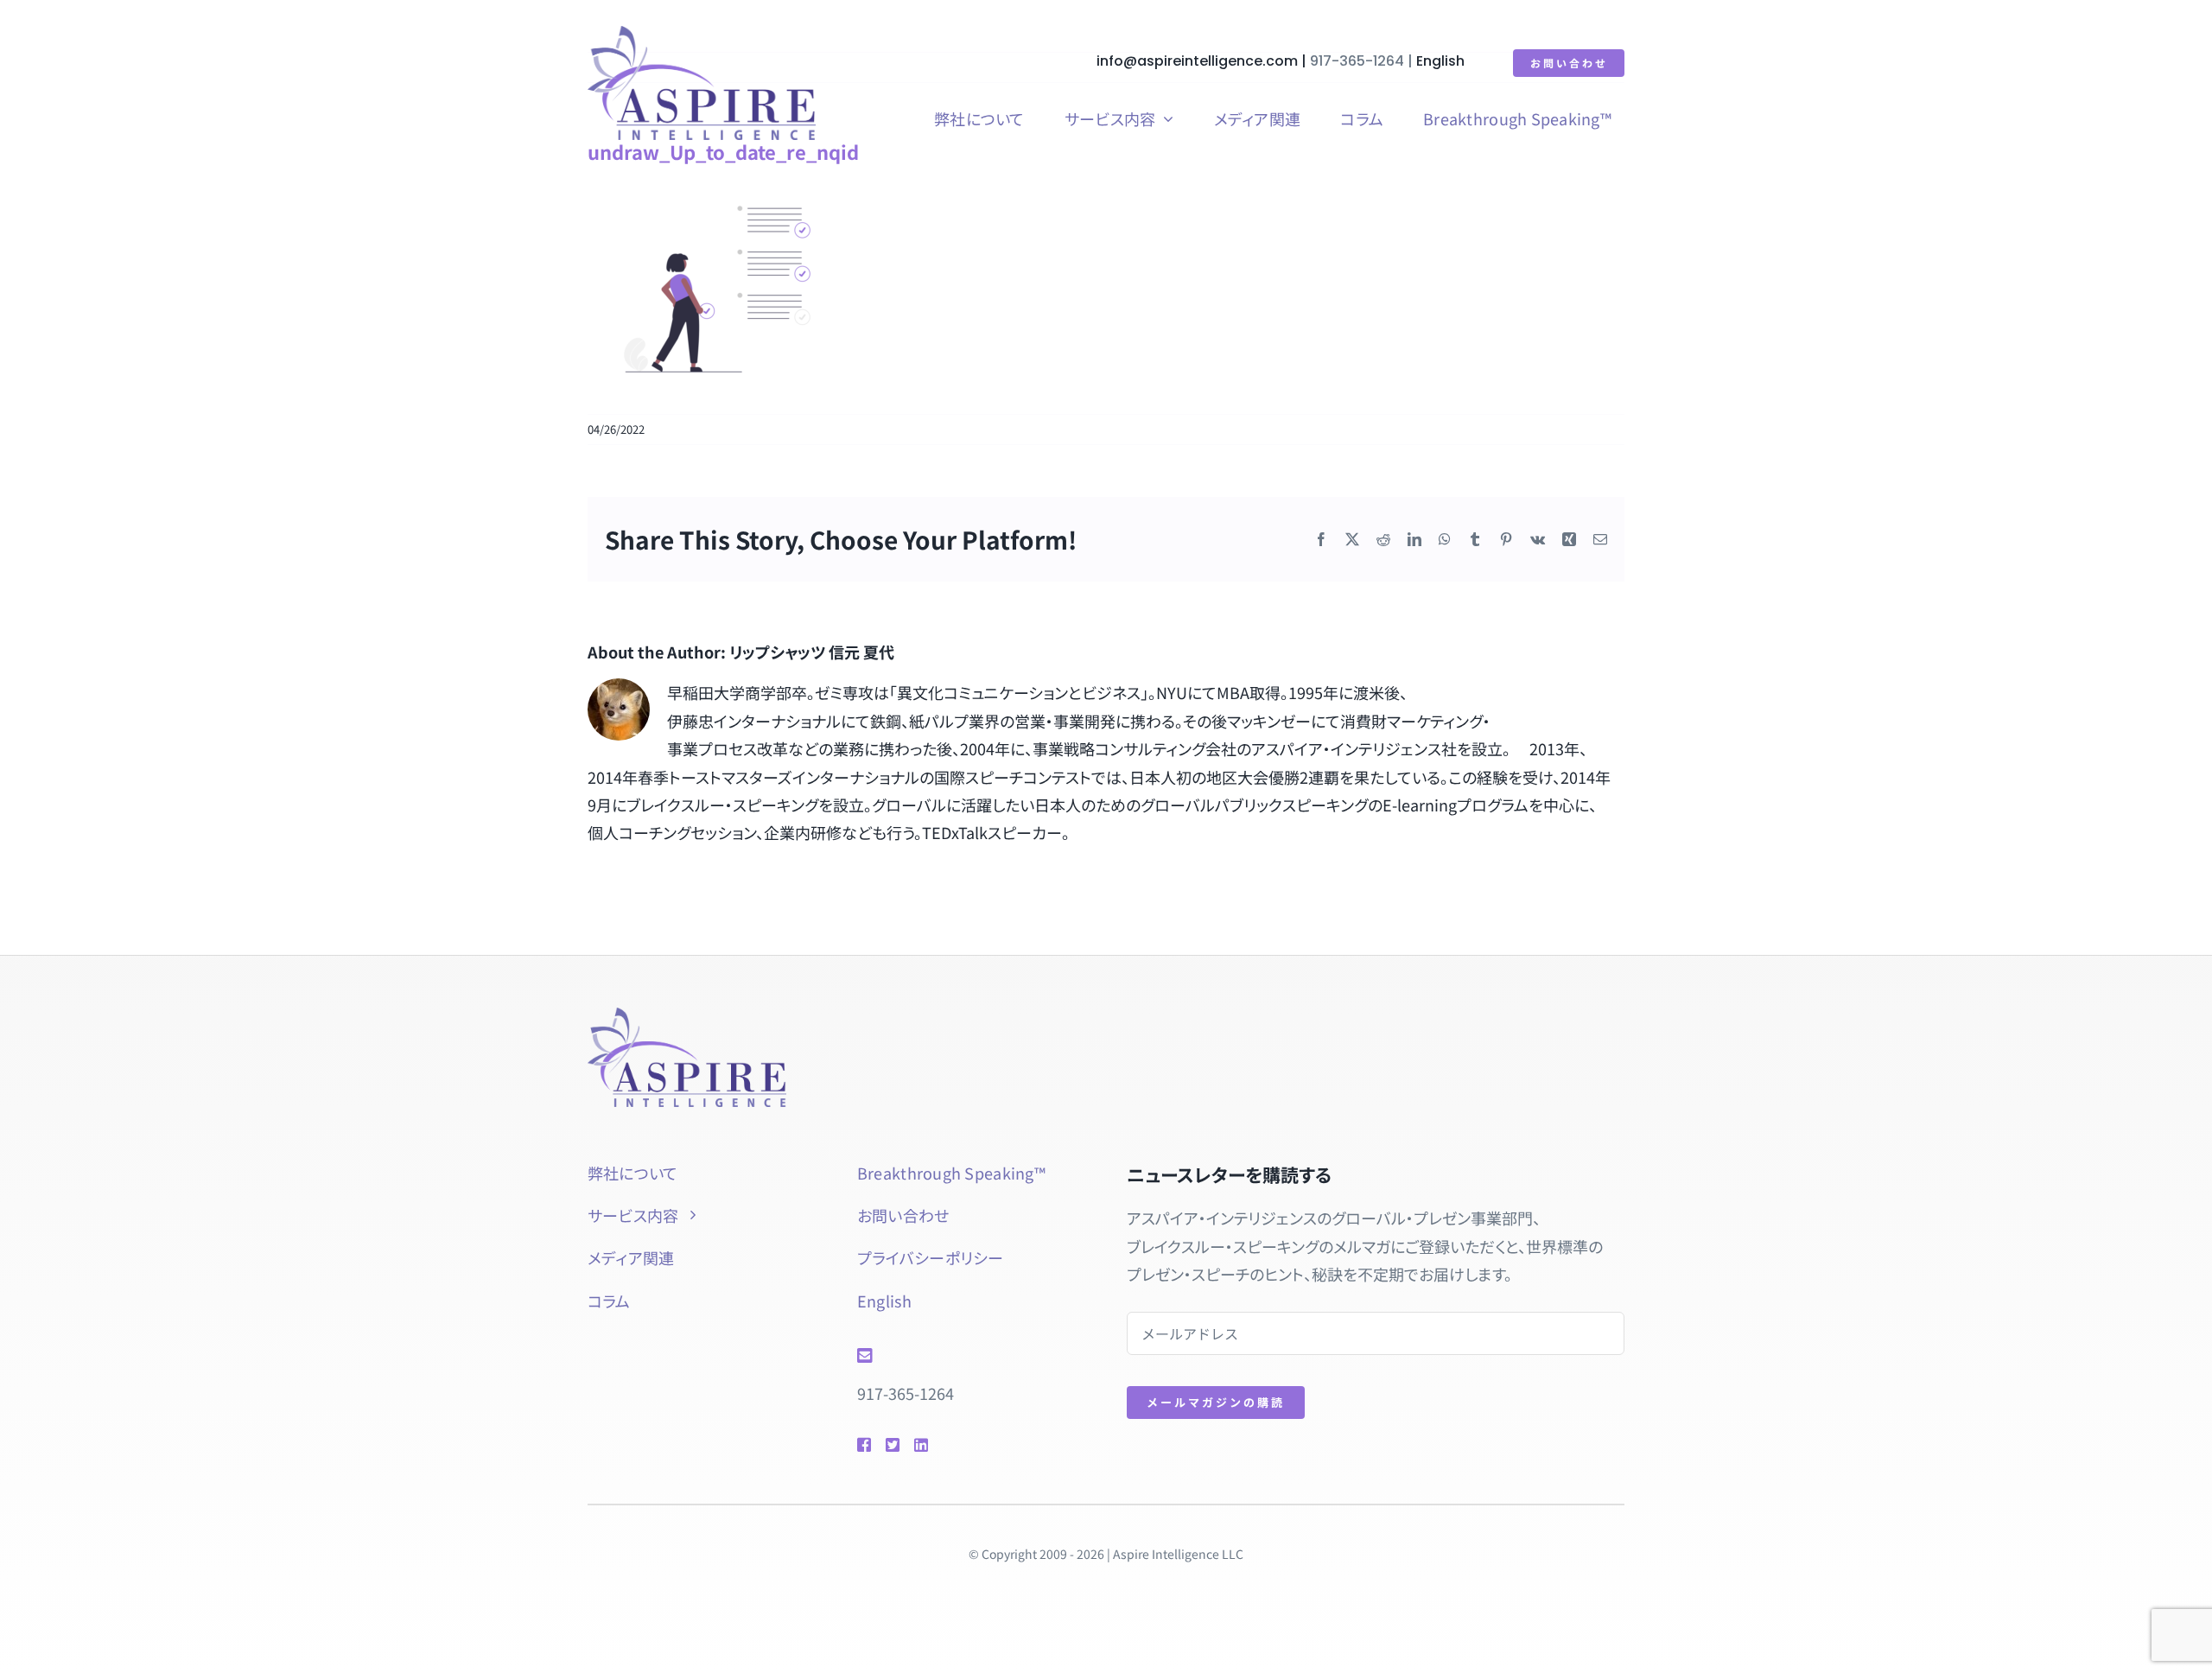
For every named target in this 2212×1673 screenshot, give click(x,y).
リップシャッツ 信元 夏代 (812, 652)
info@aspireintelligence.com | (1203, 61)
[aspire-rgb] (702, 34)
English (1440, 61)
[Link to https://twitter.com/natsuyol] (892, 1445)
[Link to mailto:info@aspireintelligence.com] (967, 1356)
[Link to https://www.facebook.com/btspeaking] (863, 1445)
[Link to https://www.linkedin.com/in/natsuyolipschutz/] (946, 1445)
